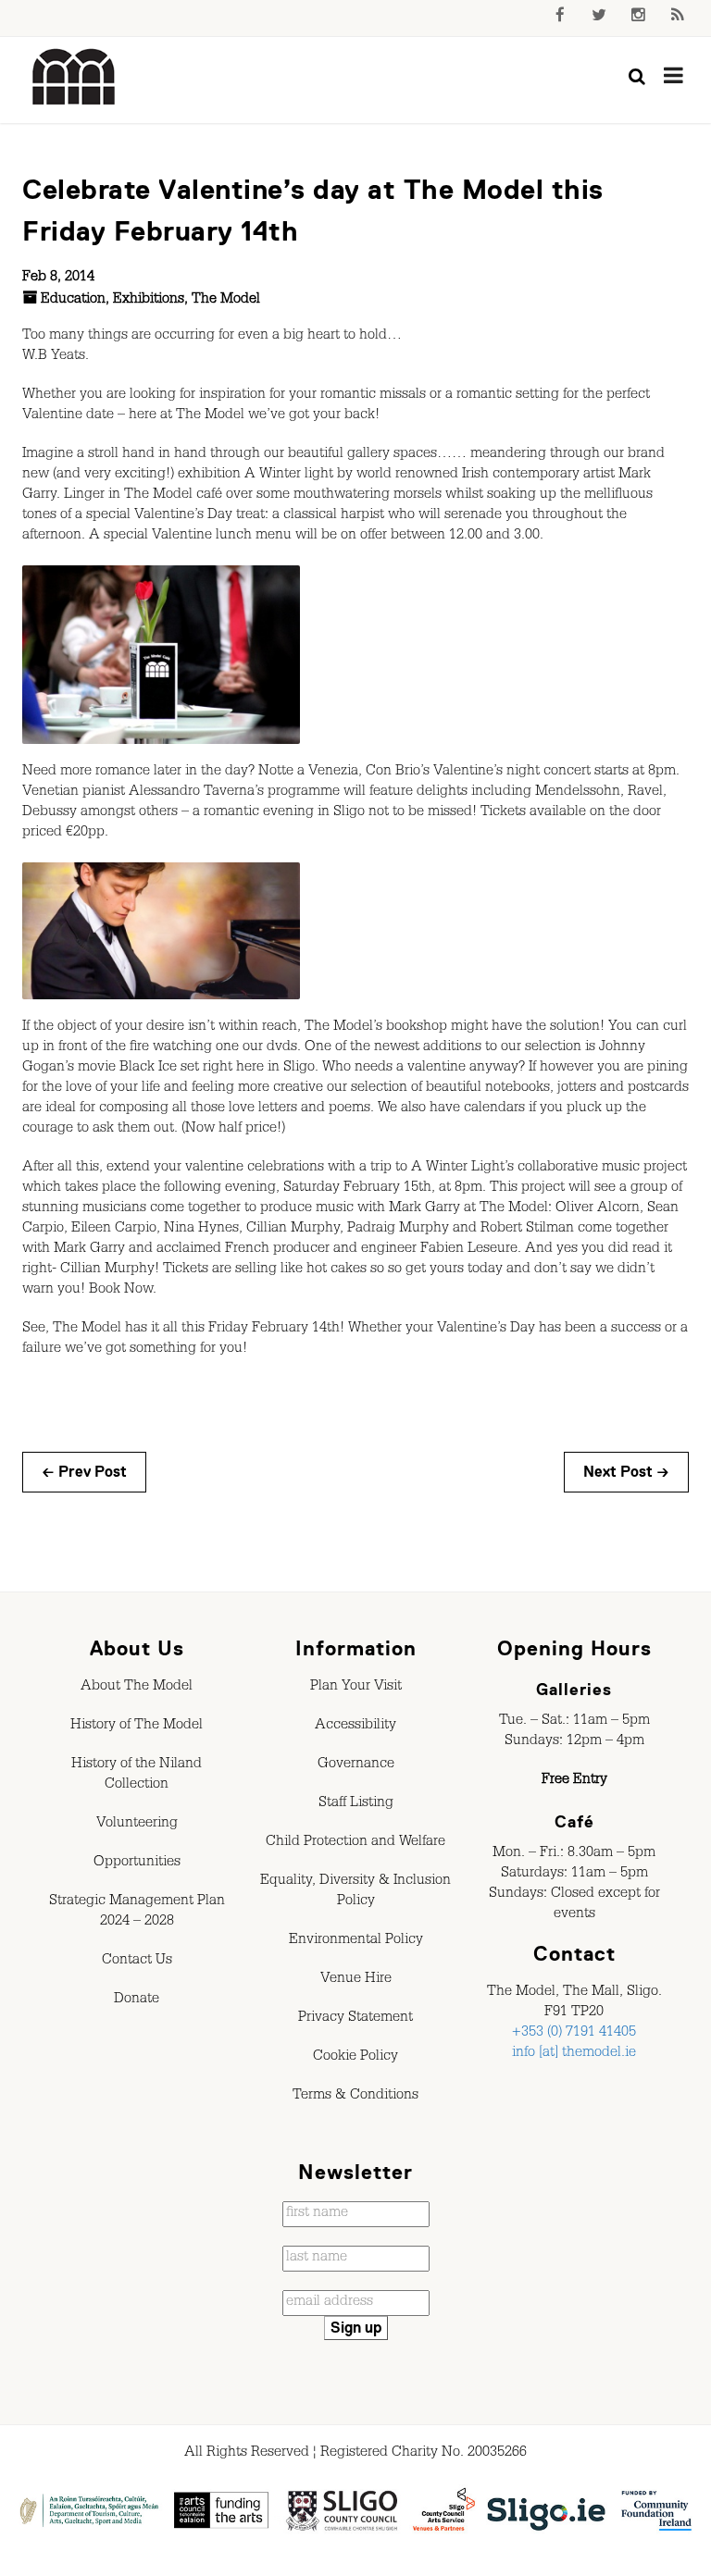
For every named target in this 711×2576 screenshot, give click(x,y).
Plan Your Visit (356, 1688)
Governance (356, 1765)
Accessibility (355, 1727)
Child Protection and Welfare (355, 1843)
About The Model (137, 1688)
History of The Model (137, 1727)
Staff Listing (356, 1804)
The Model (226, 301)
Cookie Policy (355, 2058)
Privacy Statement (355, 2019)
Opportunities (137, 1864)
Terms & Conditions (355, 2097)
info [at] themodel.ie (574, 2054)
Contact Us (137, 1962)
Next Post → (626, 1472)
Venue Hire (356, 1980)
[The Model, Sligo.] (74, 78)
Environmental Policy (356, 1941)
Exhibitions (149, 301)
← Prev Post (84, 1472)
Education (73, 301)
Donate (137, 2000)
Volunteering (137, 1825)
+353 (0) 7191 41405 (574, 2034)
